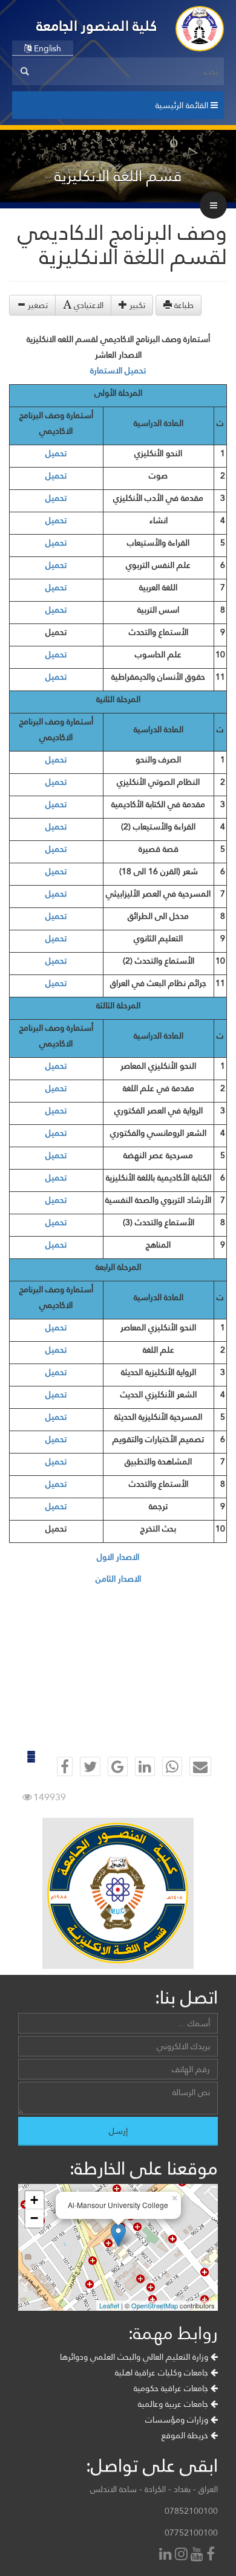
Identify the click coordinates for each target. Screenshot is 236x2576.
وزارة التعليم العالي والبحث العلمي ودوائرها (135, 2357)
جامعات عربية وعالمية (174, 2404)
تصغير (37, 305)
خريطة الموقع (186, 2435)
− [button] (34, 2218)
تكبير (136, 305)
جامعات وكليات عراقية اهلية (163, 2372)
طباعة (183, 305)
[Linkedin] (167, 2555)
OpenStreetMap (155, 2305)
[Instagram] (183, 2555)
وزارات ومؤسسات (178, 2420)
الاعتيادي (87, 305)
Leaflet (109, 2305)
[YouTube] (198, 2555)
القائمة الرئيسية (183, 105)
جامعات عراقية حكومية (172, 2388)
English (46, 48)
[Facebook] (212, 2555)
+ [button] (34, 2200)
